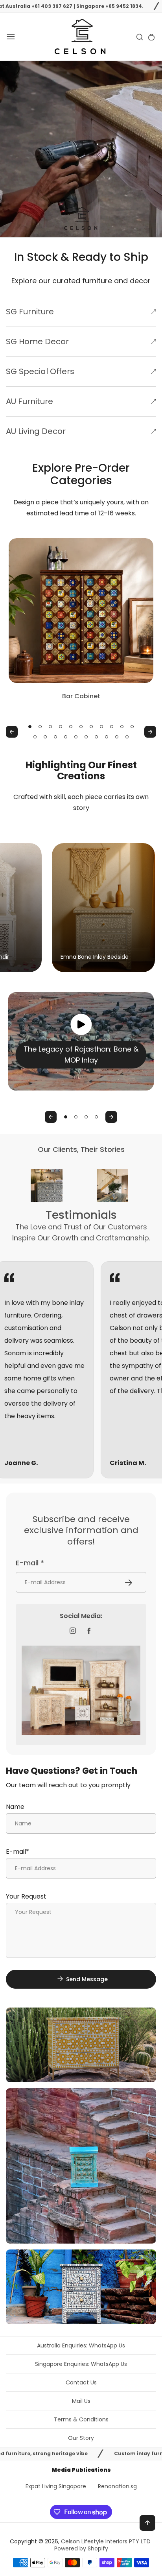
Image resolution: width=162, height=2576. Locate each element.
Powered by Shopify (81, 2548)
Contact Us (81, 2382)
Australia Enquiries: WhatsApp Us (81, 2345)
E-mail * (30, 1563)
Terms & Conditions (81, 2419)
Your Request (26, 1896)
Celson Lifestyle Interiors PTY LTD (106, 2541)
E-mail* (17, 1852)
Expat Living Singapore (56, 2486)
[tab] (30, 727)
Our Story (81, 2438)
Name (15, 1807)
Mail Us (81, 2401)
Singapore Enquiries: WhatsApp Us (81, 2364)
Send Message (87, 1979)
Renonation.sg (117, 2486)
